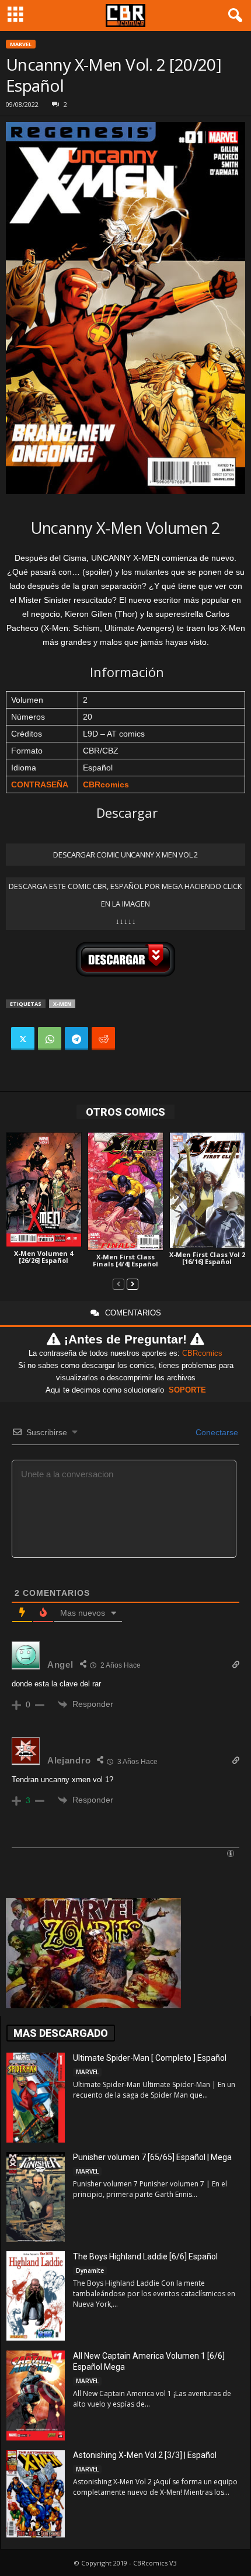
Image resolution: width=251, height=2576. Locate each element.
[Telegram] (76, 1039)
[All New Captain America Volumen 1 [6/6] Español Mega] (36, 2396)
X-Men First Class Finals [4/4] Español (125, 1260)
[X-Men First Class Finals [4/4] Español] (125, 1191)
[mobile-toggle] (15, 15)
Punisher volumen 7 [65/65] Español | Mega (152, 2157)
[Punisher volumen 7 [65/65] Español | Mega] (36, 2197)
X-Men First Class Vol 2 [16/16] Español (207, 1258)
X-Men (62, 1004)
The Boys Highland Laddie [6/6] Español (145, 2256)
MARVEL (21, 44)
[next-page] (133, 1284)
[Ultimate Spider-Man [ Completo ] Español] (36, 2098)
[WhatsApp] (50, 1039)
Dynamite (90, 2271)
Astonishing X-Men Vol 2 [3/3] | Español (145, 2455)
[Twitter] (23, 1039)
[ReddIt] (103, 1039)
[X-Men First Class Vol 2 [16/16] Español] (207, 1190)
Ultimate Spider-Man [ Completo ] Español (150, 2058)
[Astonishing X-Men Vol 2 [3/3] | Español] (36, 2494)
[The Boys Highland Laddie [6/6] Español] (36, 2296)
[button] (233, 16)
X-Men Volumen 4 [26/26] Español (43, 1257)
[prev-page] (118, 1284)
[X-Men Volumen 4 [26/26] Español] (44, 1190)
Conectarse (216, 1432)
